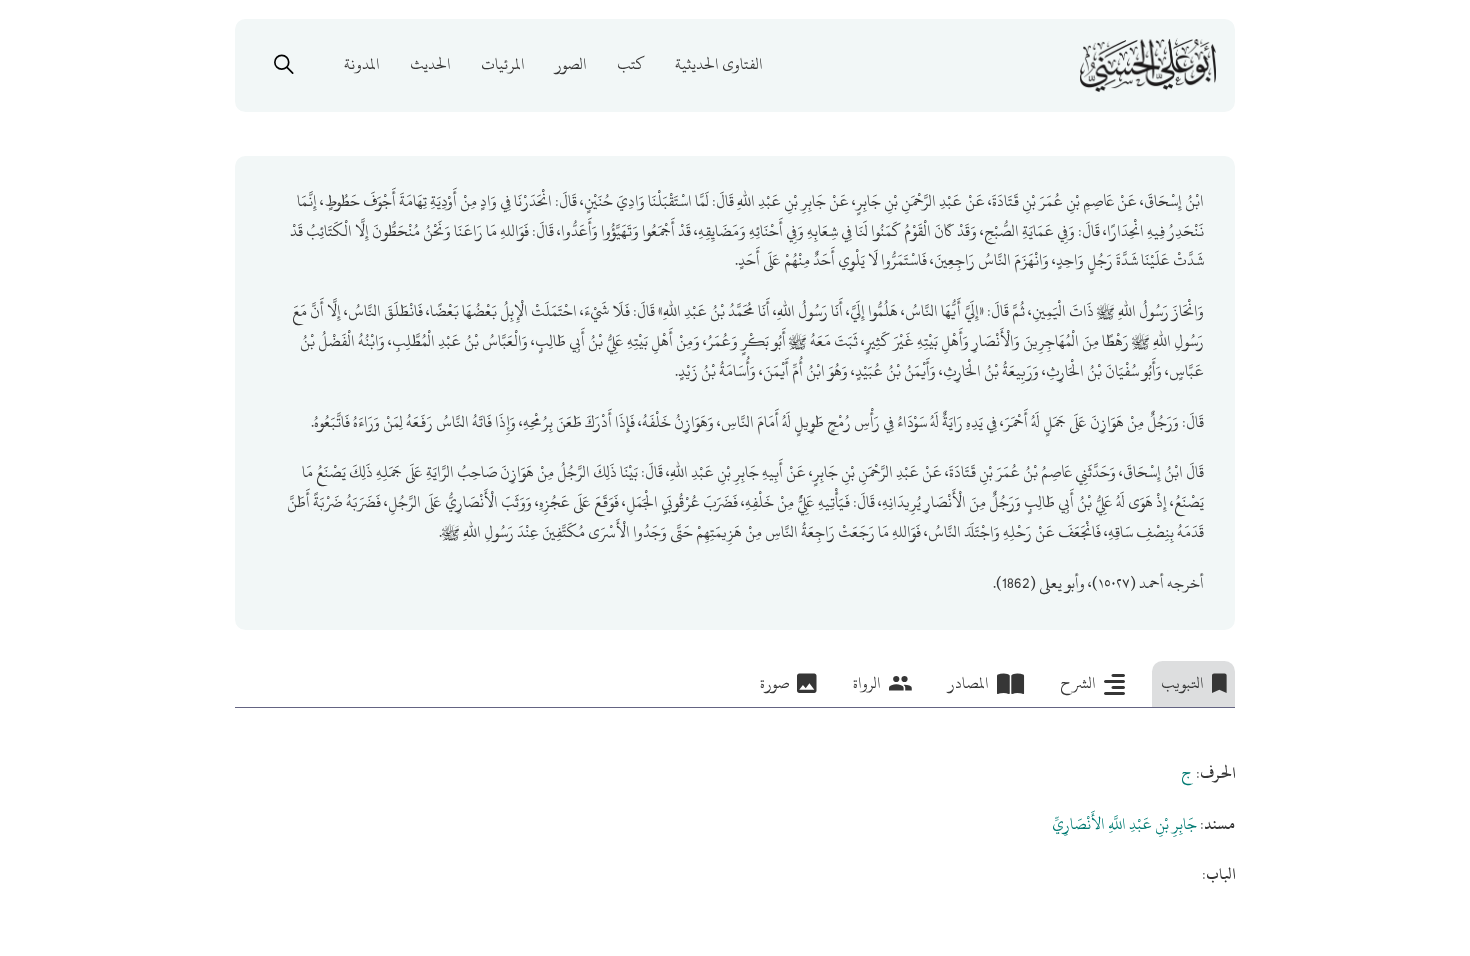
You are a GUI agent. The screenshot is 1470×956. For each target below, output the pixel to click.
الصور (571, 65)
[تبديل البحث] (284, 65)
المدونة (362, 65)
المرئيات (503, 65)
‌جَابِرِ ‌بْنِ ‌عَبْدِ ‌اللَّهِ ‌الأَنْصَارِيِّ (1124, 824)
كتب (631, 65)
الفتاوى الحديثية (719, 65)
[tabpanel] (735, 799)
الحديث (430, 65)
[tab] (1193, 684)
